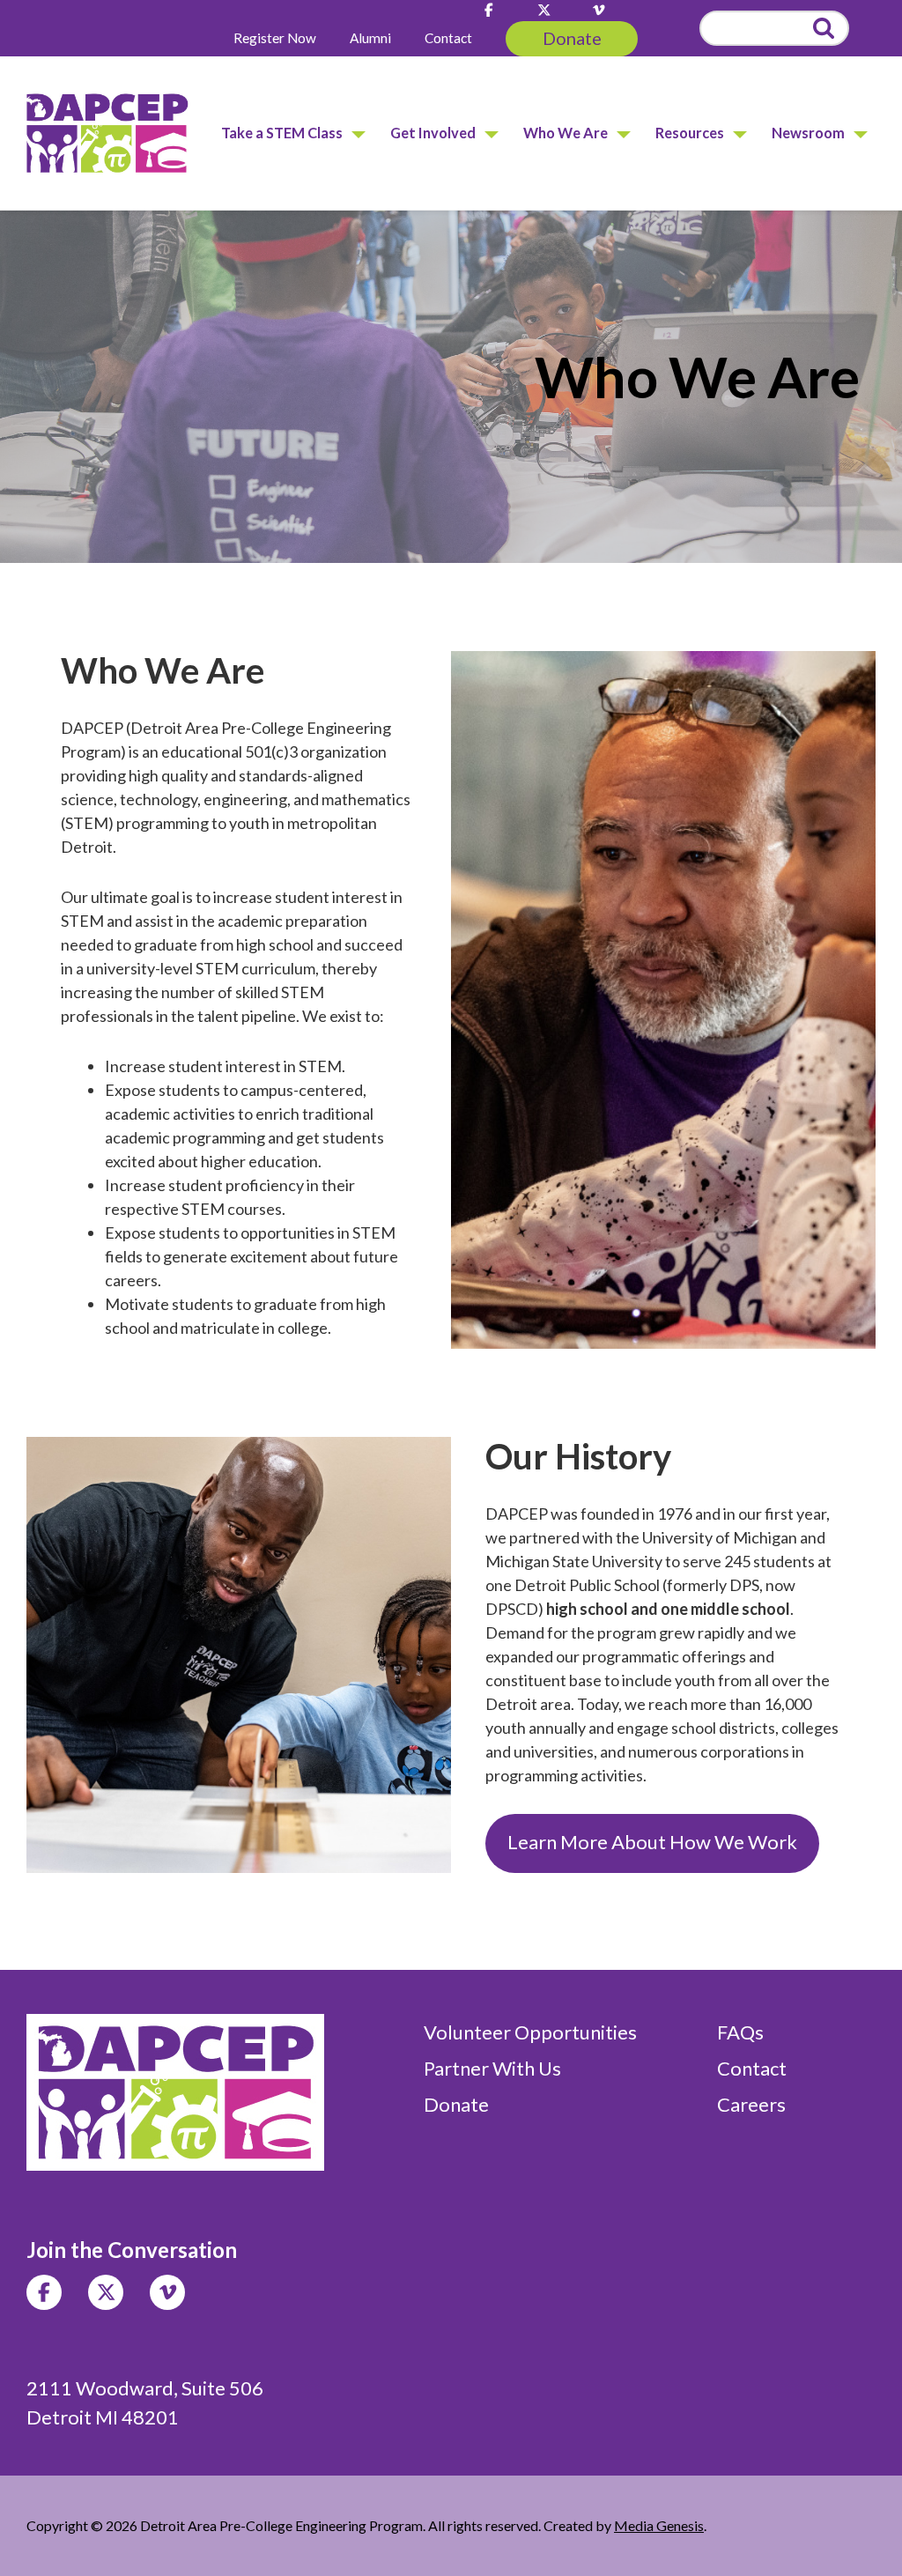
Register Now (275, 38)
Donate (572, 38)
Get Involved (433, 133)
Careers (751, 2104)
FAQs (740, 2032)
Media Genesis (659, 2525)
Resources (690, 133)
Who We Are (566, 133)
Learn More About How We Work (652, 1842)
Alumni (370, 38)
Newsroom (808, 133)
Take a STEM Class (282, 133)
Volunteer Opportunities (530, 2032)
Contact (448, 38)
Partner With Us (492, 2068)
